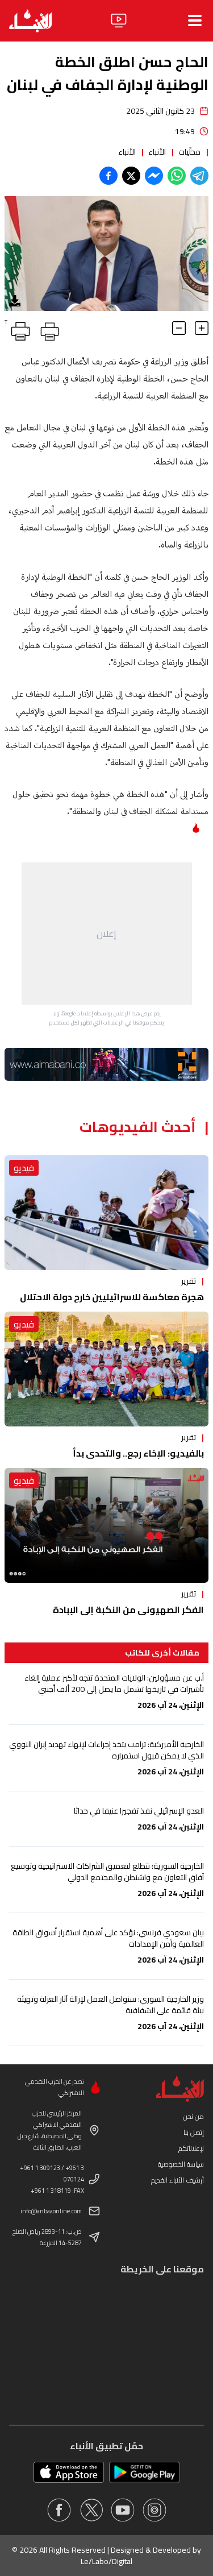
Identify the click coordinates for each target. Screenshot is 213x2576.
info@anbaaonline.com (51, 2211)
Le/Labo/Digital (106, 2561)
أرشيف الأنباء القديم (177, 2180)
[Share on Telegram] (199, 176)
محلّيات (189, 152)
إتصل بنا (194, 2132)
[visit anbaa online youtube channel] (123, 2510)
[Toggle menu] (195, 20)
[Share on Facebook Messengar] (154, 176)
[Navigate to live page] (119, 20)
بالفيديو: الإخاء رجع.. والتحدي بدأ (138, 1453)
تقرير (189, 1281)
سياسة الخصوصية (181, 2164)
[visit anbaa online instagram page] (154, 2510)
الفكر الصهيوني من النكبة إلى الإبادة (128, 1610)
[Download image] (15, 301)
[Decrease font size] (179, 328)
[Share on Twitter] (131, 176)
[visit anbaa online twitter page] (91, 2510)
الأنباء (157, 152)
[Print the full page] (48, 329)
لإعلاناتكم (191, 2148)
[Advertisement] (107, 934)
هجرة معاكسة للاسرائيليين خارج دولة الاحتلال (112, 1297)
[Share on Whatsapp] (177, 176)
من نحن (193, 2116)
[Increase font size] (202, 328)
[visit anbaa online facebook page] (59, 2510)
